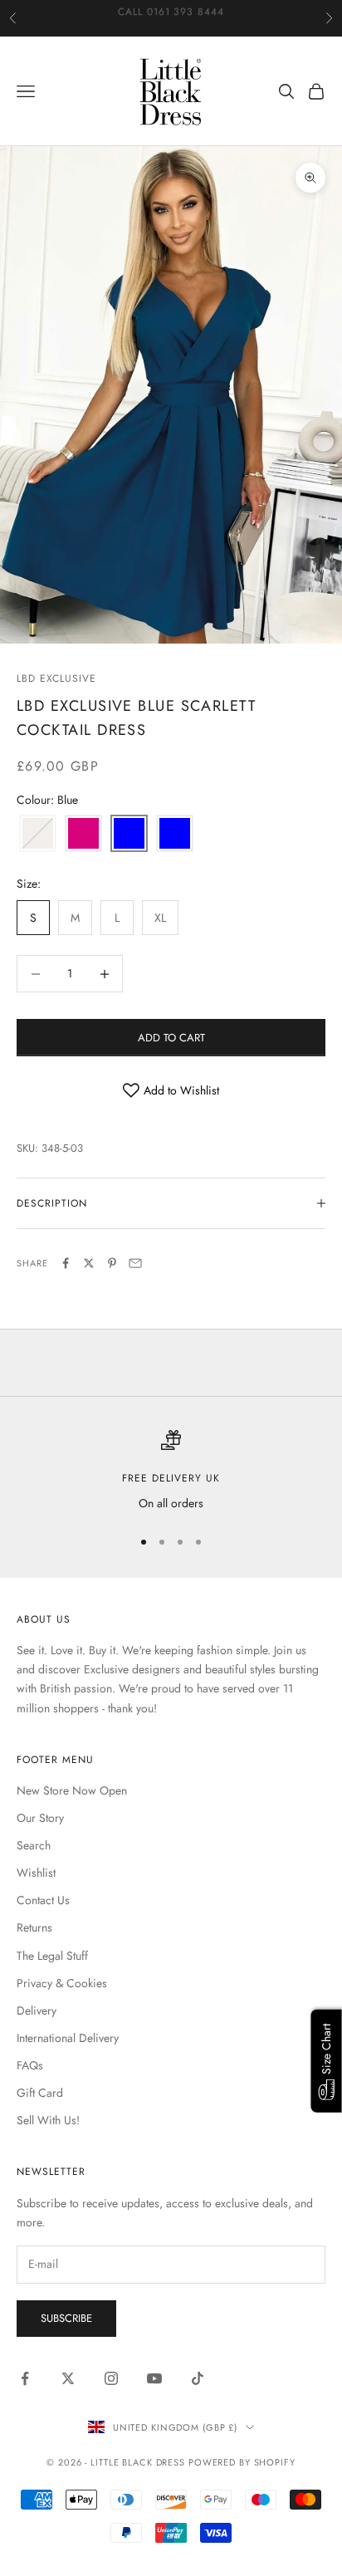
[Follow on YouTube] (154, 2378)
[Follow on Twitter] (68, 2378)
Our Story (40, 1818)
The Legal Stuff (52, 1956)
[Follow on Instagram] (111, 2378)
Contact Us (43, 1900)
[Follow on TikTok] (198, 2378)
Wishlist (36, 1873)
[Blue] (129, 834)
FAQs (30, 2065)
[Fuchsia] (83, 834)
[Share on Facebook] (66, 1263)
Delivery (37, 2010)
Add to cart (171, 1038)
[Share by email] (135, 1263)
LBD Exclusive (56, 678)
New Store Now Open (72, 1790)
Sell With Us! (48, 2120)
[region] (171, 1471)
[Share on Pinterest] (112, 1263)
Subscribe (66, 2318)
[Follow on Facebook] (25, 2378)
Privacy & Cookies (62, 1983)
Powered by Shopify (242, 2462)
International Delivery (68, 2038)
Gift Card (40, 2093)
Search (34, 1845)
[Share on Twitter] (89, 1263)
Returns (34, 1927)
